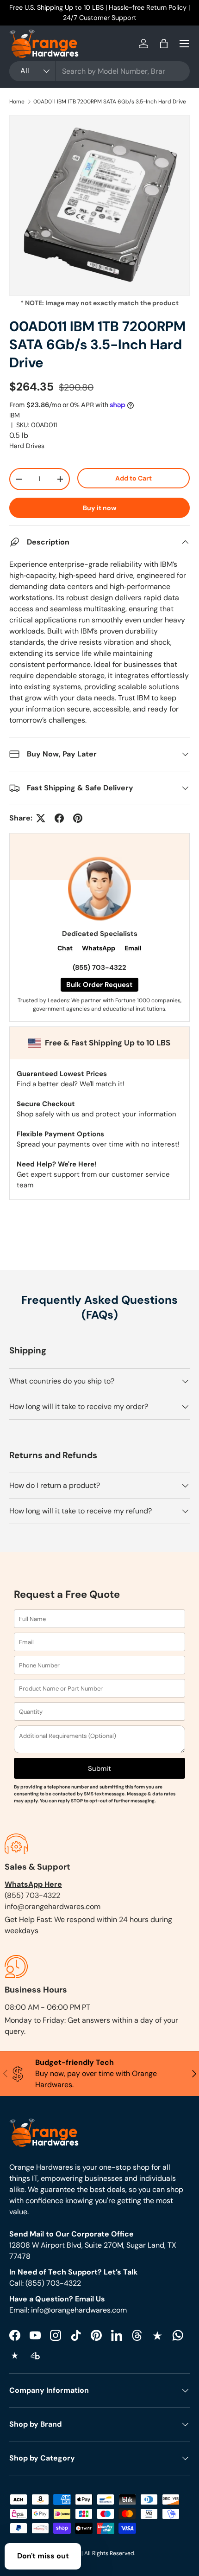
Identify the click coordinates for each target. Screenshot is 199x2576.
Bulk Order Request (99, 985)
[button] (164, 44)
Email (133, 948)
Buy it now (100, 508)
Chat (65, 948)
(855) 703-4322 (99, 968)
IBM (15, 415)
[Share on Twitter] (41, 818)
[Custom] (178, 2335)
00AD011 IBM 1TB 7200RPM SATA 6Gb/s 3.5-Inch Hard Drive (110, 102)
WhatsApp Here (33, 1884)
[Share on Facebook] (59, 818)
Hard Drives (27, 446)
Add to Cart (134, 478)
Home (17, 102)
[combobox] (99, 71)
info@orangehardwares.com (53, 1906)
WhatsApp (99, 948)
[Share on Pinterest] (78, 818)
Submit (99, 1769)
